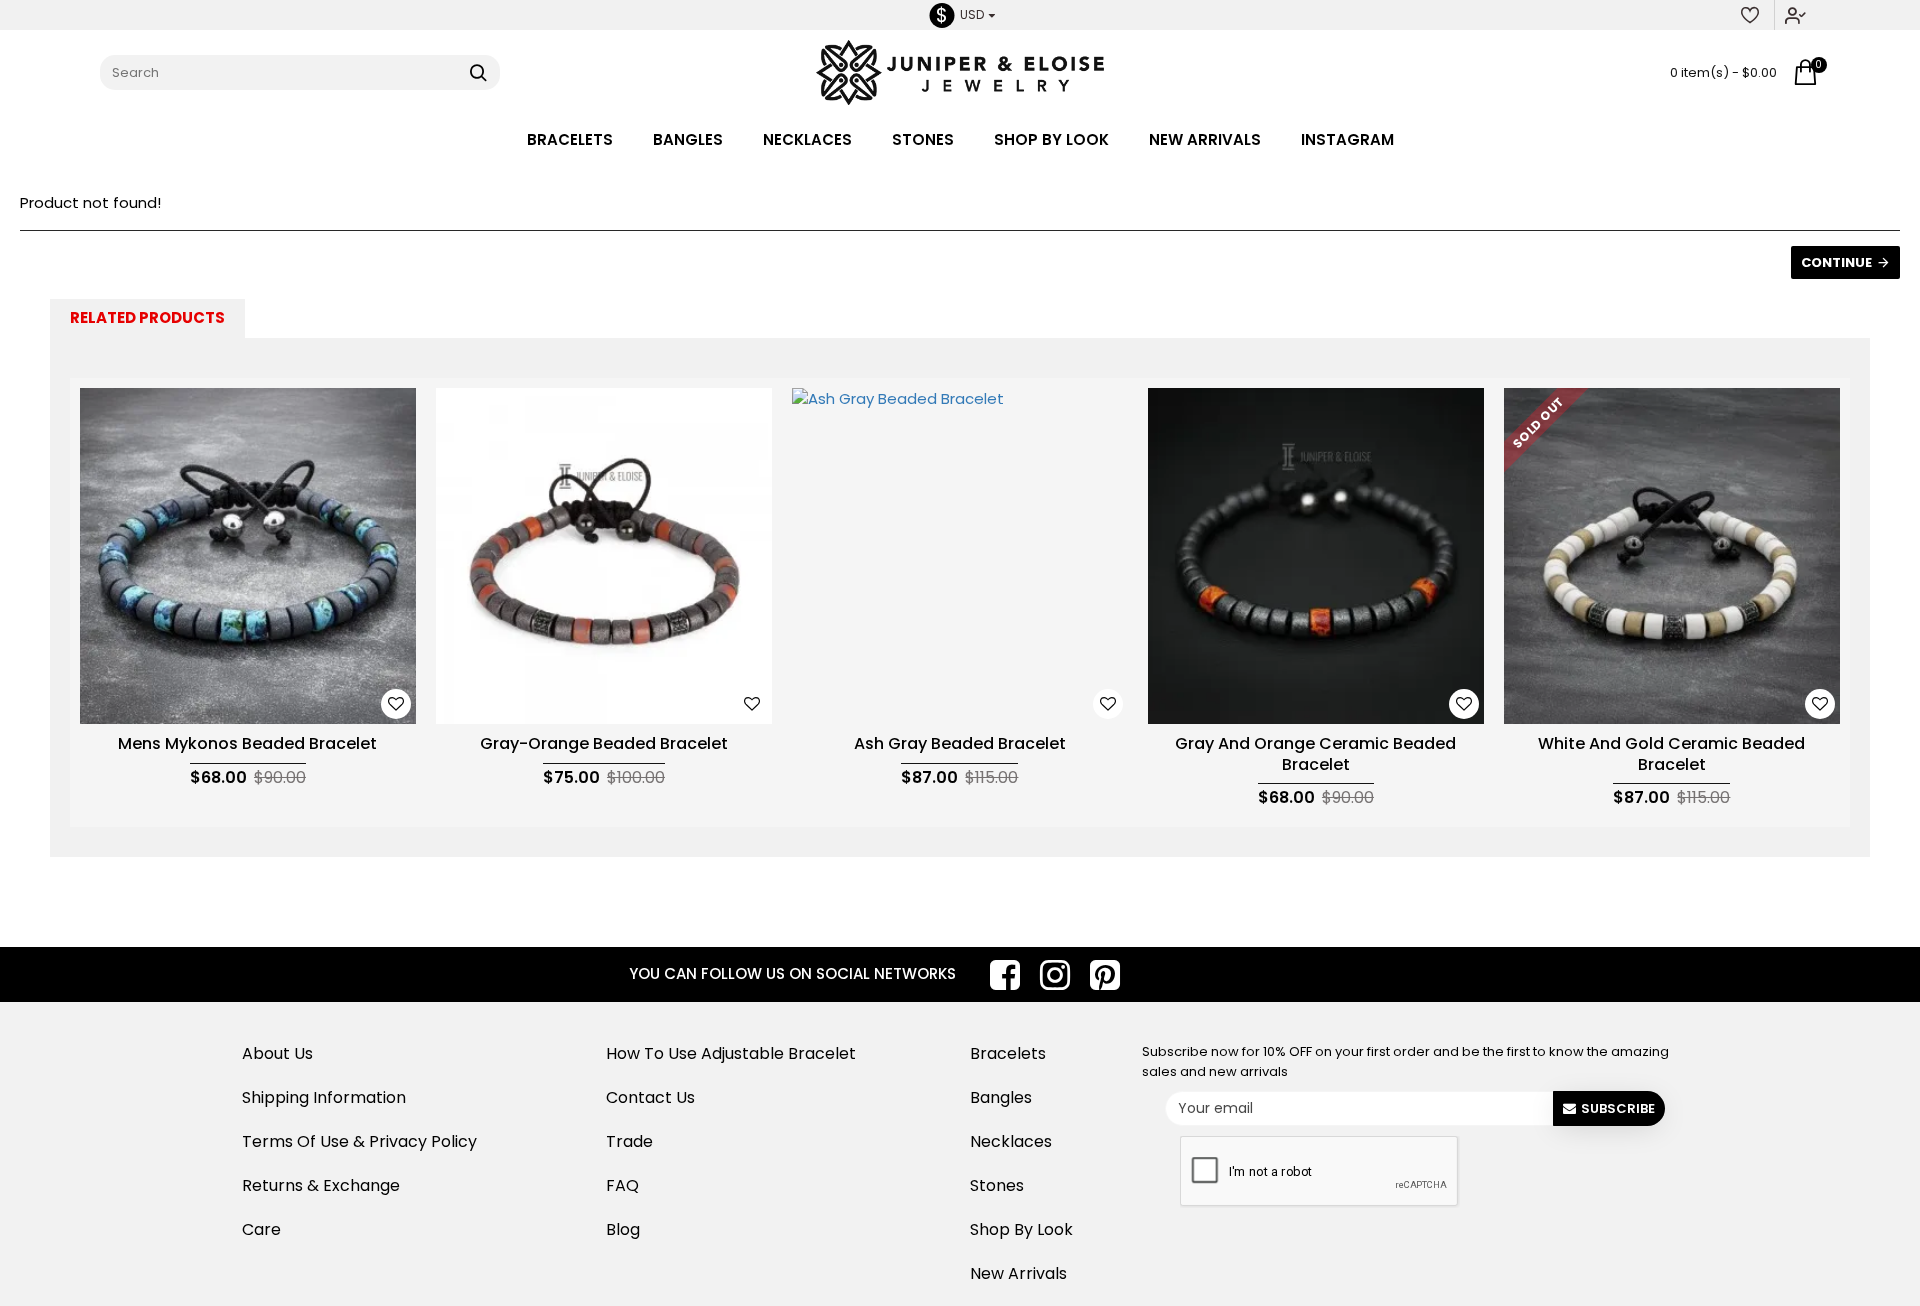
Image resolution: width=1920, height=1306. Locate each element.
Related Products (147, 317)
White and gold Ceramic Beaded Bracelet (1671, 755)
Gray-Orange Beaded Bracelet (604, 744)
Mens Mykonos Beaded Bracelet (247, 744)
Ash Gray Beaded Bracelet (960, 744)
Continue (1836, 262)
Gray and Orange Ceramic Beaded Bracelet (1315, 755)
